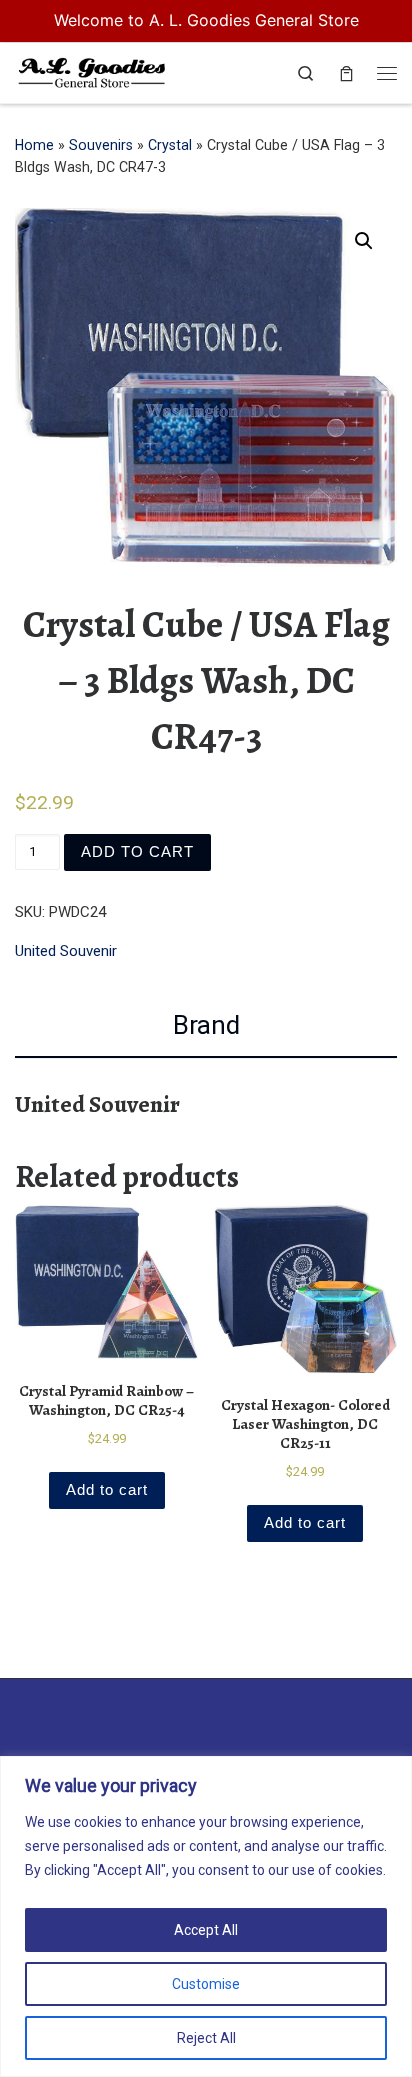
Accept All (206, 1930)
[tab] (206, 1026)
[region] (206, 1916)
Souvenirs (101, 145)
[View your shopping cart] (346, 73)
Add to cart (137, 851)
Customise (206, 1984)
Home (34, 145)
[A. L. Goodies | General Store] (92, 70)
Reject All (206, 2038)
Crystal (170, 145)
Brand (206, 1025)
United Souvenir (66, 951)
